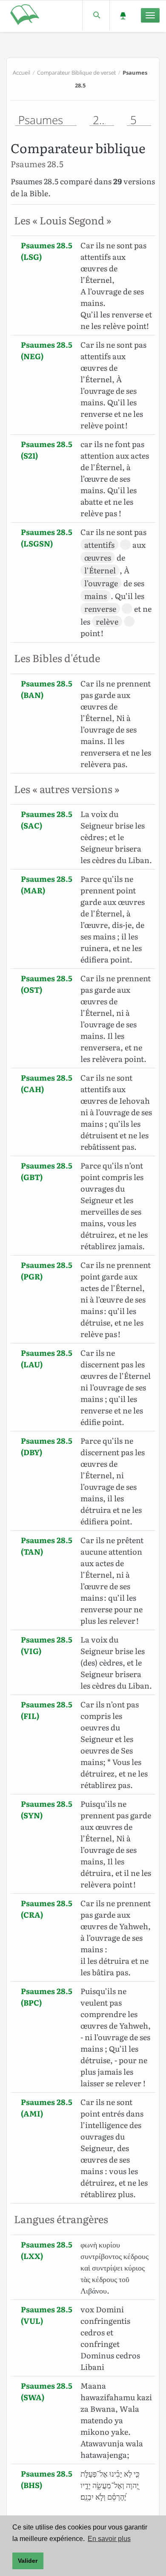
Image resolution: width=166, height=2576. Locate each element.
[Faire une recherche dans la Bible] (96, 15)
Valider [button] (28, 2561)
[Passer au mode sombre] (123, 15)
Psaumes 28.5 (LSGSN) (47, 538)
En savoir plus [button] (109, 2539)
